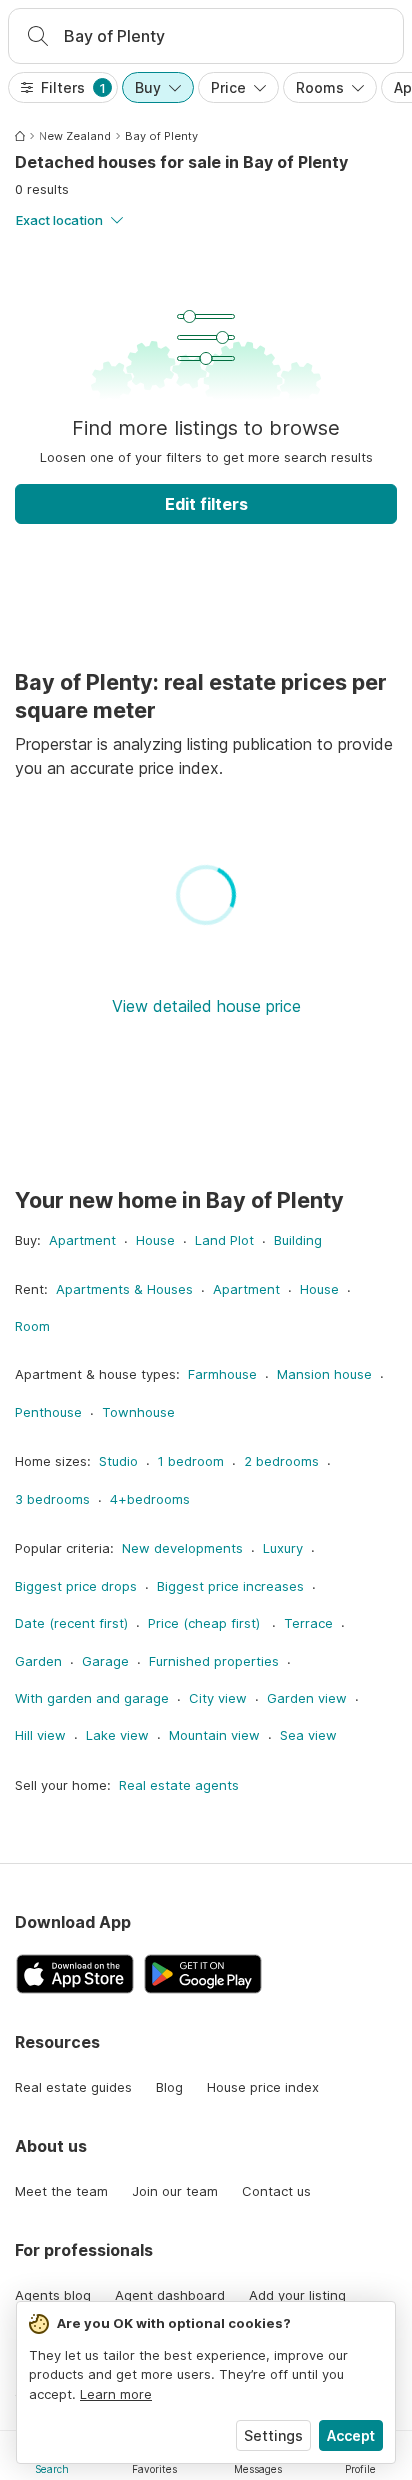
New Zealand (75, 136)
